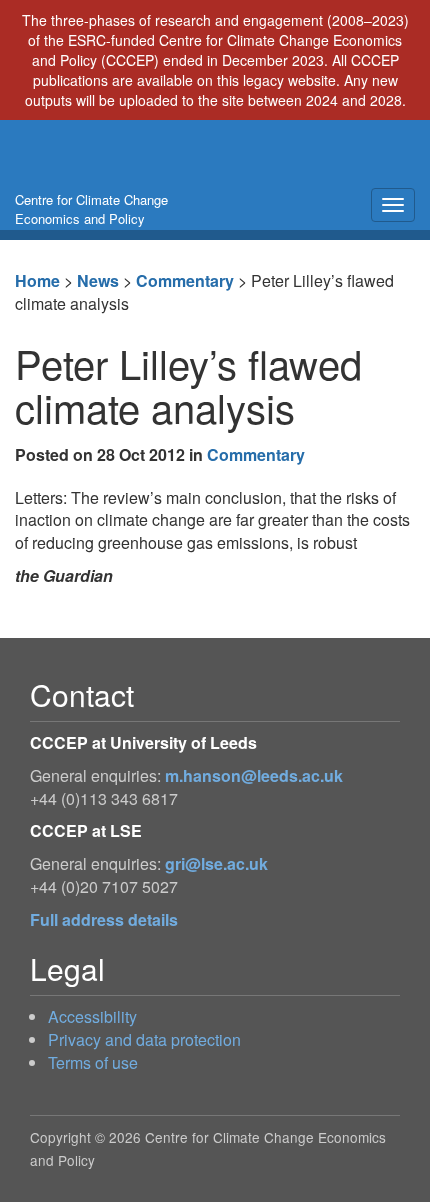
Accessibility (92, 1016)
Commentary (185, 280)
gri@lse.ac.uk (216, 863)
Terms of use (93, 1062)
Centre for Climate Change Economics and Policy (91, 209)
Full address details (104, 919)
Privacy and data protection (144, 1039)
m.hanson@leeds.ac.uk (254, 775)
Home (37, 280)
